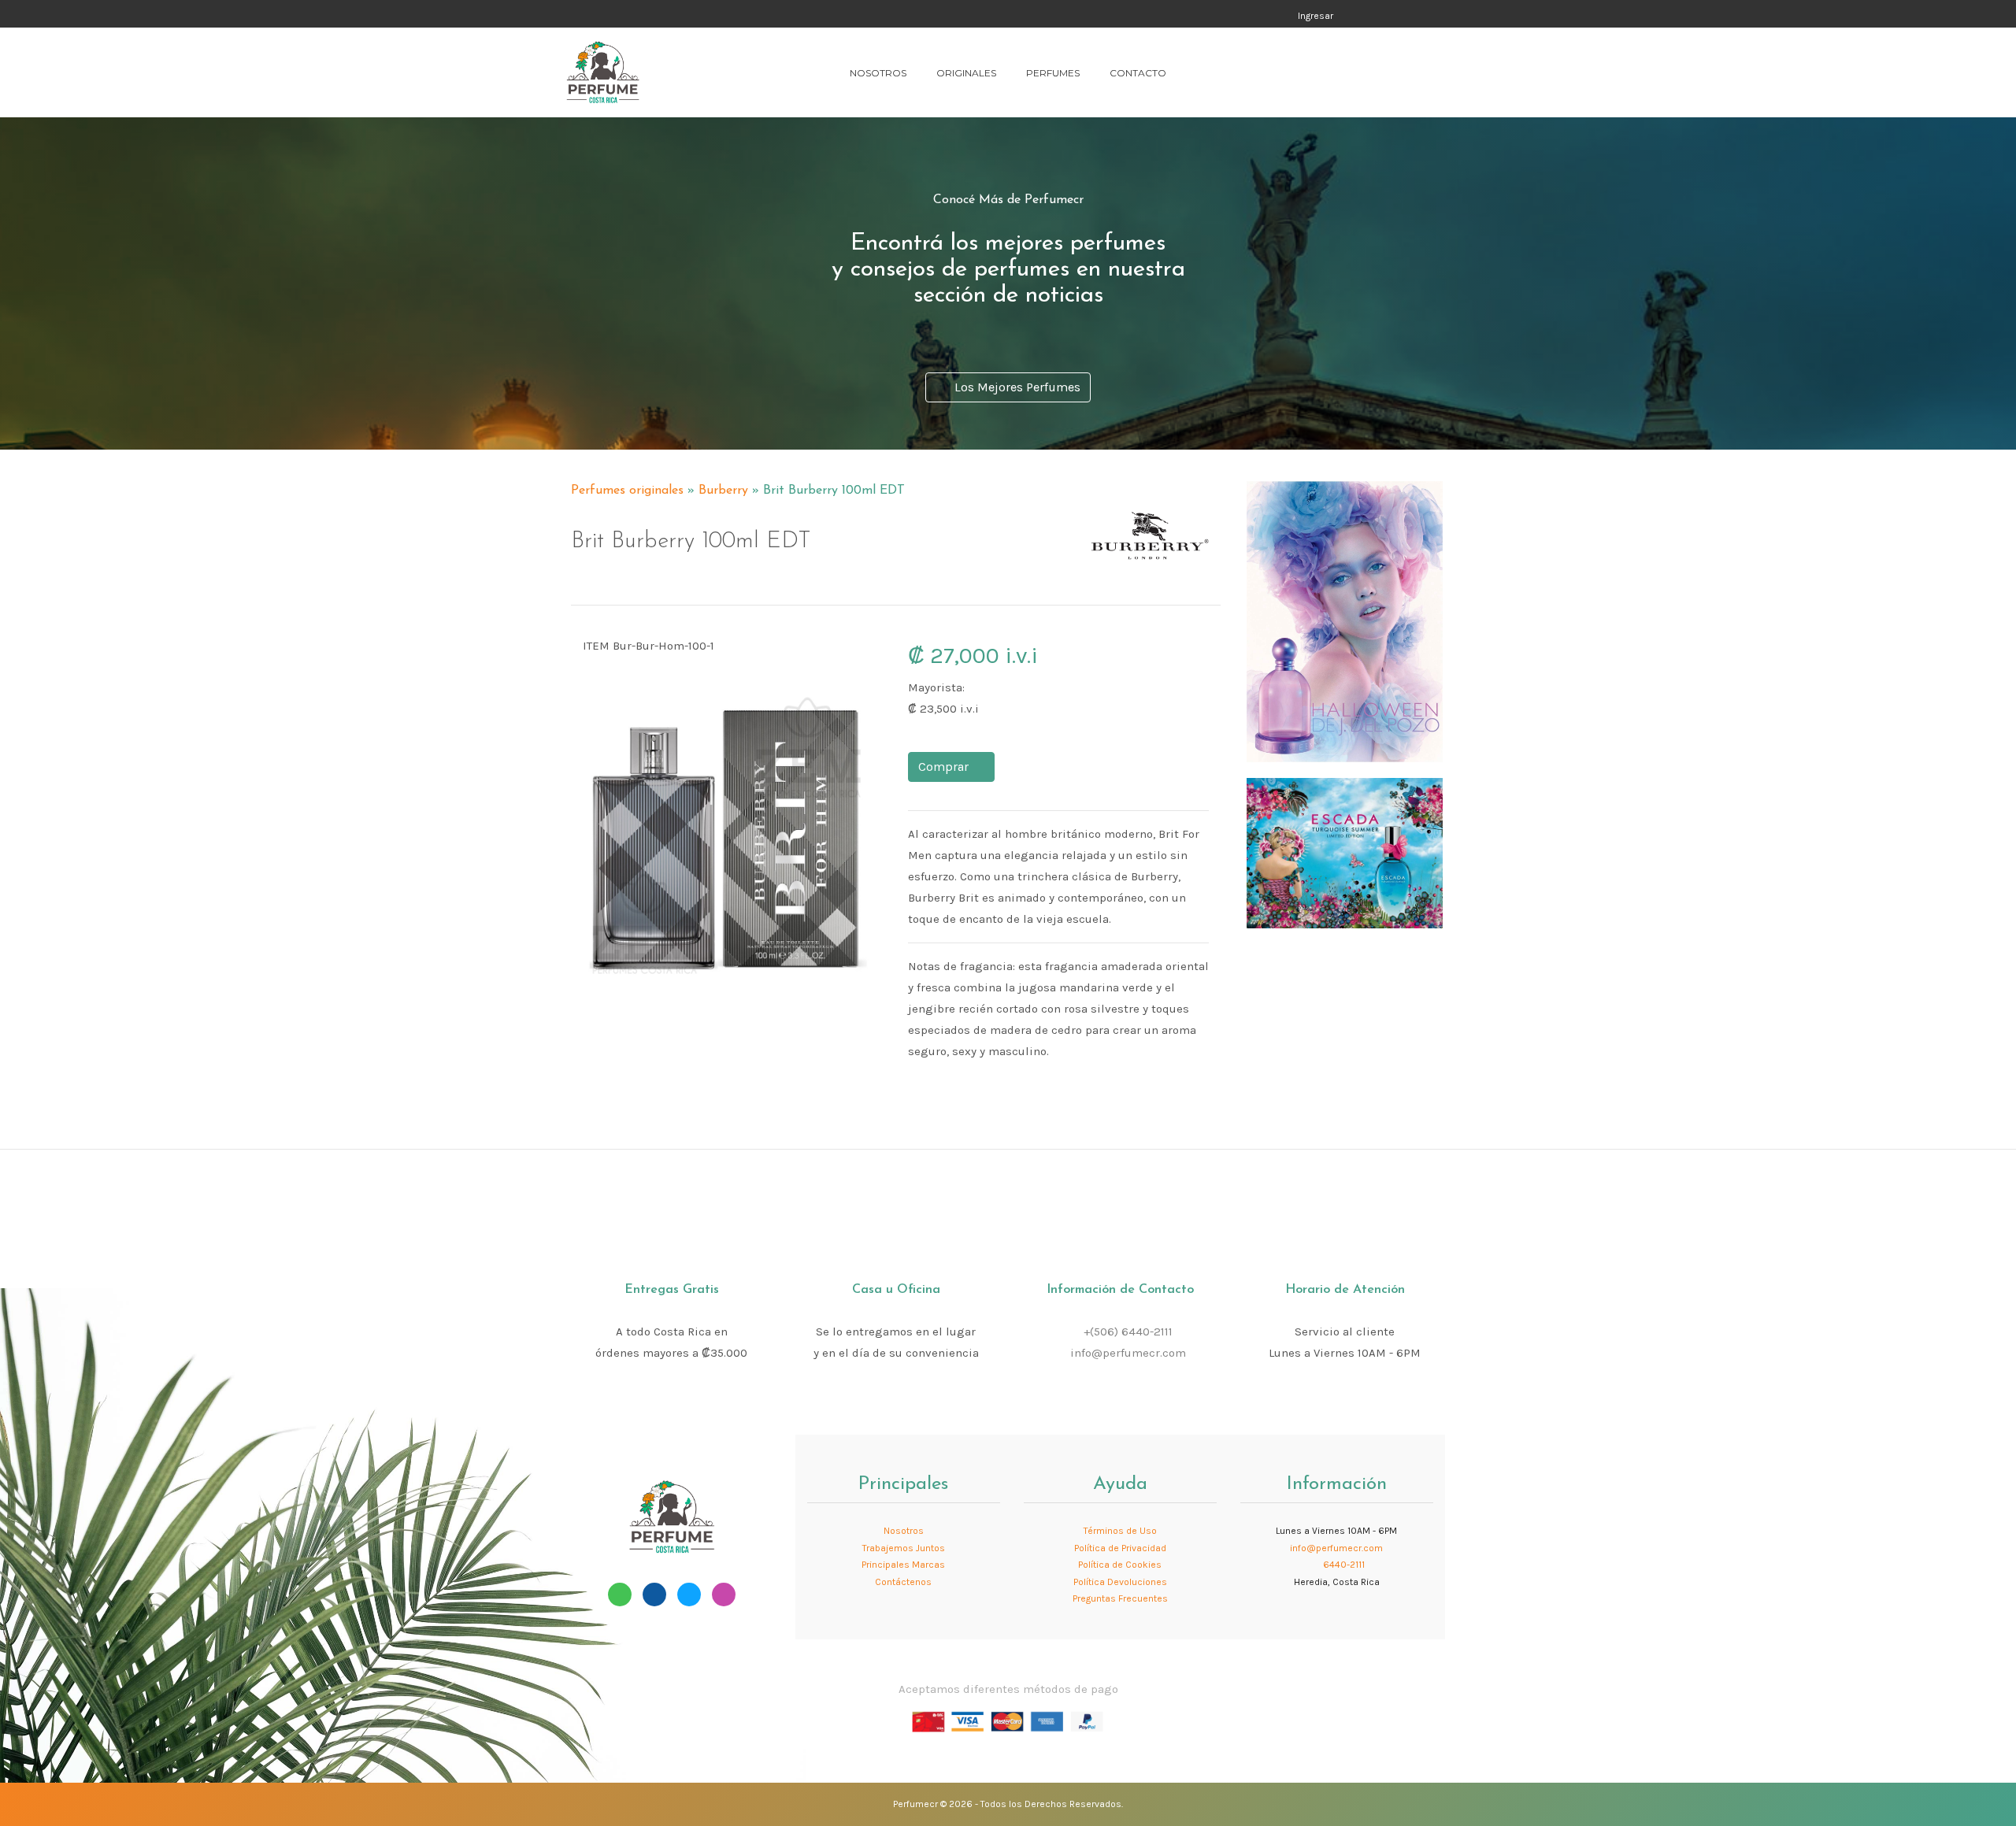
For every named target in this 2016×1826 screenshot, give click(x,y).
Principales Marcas (903, 1565)
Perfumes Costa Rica (1159, 15)
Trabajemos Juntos (904, 1548)
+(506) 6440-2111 (1128, 1332)
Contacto (1138, 73)
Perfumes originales (627, 491)
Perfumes (1053, 73)
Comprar (947, 767)
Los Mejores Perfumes (1014, 387)
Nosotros (878, 73)
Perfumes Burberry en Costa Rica (1099, 483)
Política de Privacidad (1120, 1548)
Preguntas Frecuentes (1120, 1598)
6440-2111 (1343, 1565)
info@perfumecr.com (1128, 1353)
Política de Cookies (1120, 1565)
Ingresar (1316, 16)
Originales (966, 73)
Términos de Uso (1120, 1531)
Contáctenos (903, 1582)
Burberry (723, 491)
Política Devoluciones (1120, 1582)
